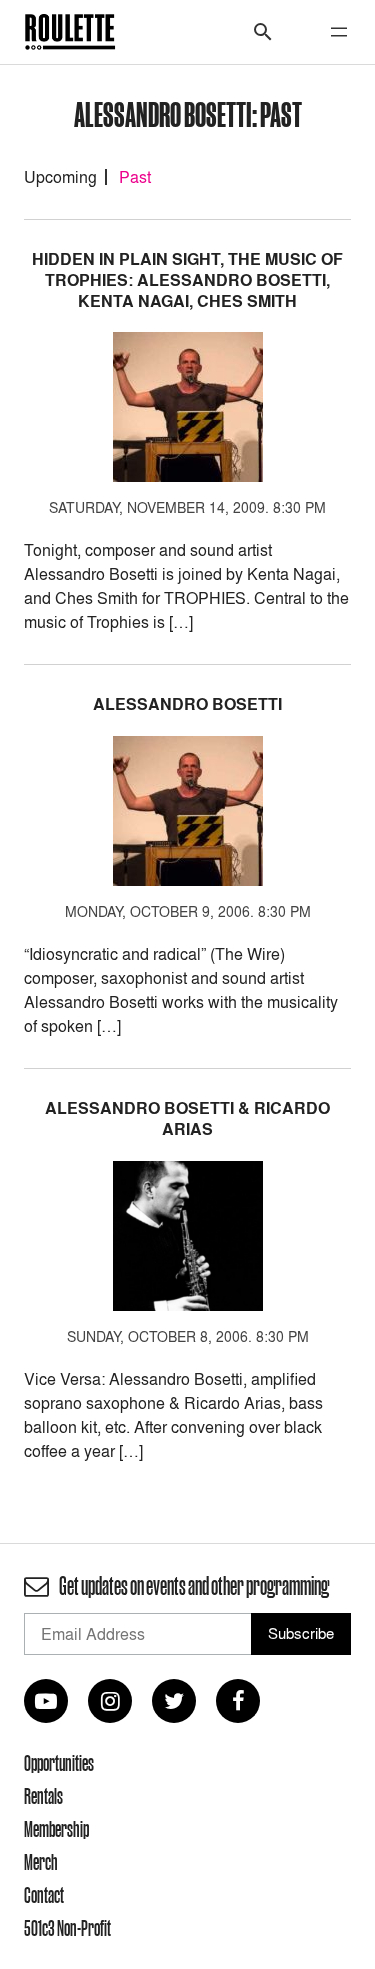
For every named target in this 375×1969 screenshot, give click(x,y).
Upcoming (60, 177)
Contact (44, 1895)
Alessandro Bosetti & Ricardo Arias (187, 1119)
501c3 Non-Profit (67, 1928)
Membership (56, 1829)
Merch (41, 1862)
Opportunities (59, 1763)
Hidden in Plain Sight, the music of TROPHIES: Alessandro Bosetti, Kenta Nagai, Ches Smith (187, 280)
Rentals (43, 1796)
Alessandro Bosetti (187, 704)
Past (135, 177)
